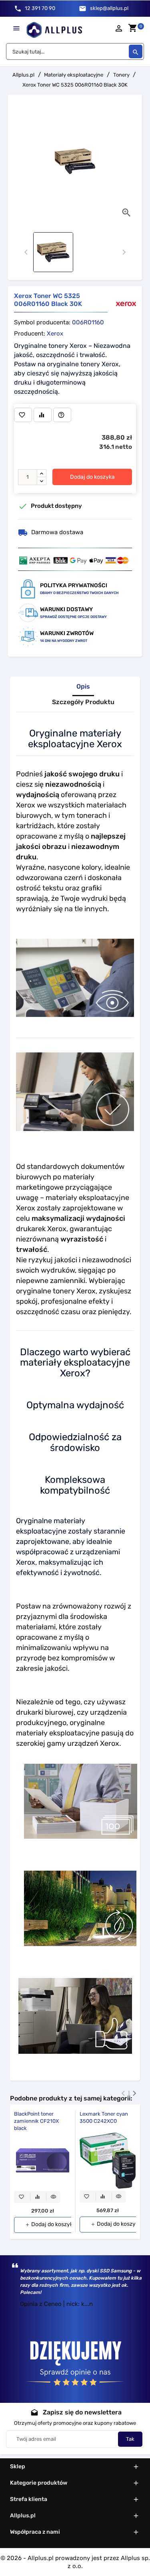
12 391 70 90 (40, 8)
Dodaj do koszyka (92, 477)
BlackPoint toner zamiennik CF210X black (36, 2121)
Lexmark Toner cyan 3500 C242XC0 (104, 2117)
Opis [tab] (83, 687)
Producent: (30, 334)
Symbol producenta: (42, 322)
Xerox (55, 334)
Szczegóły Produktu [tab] (83, 702)
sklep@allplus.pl (109, 8)
